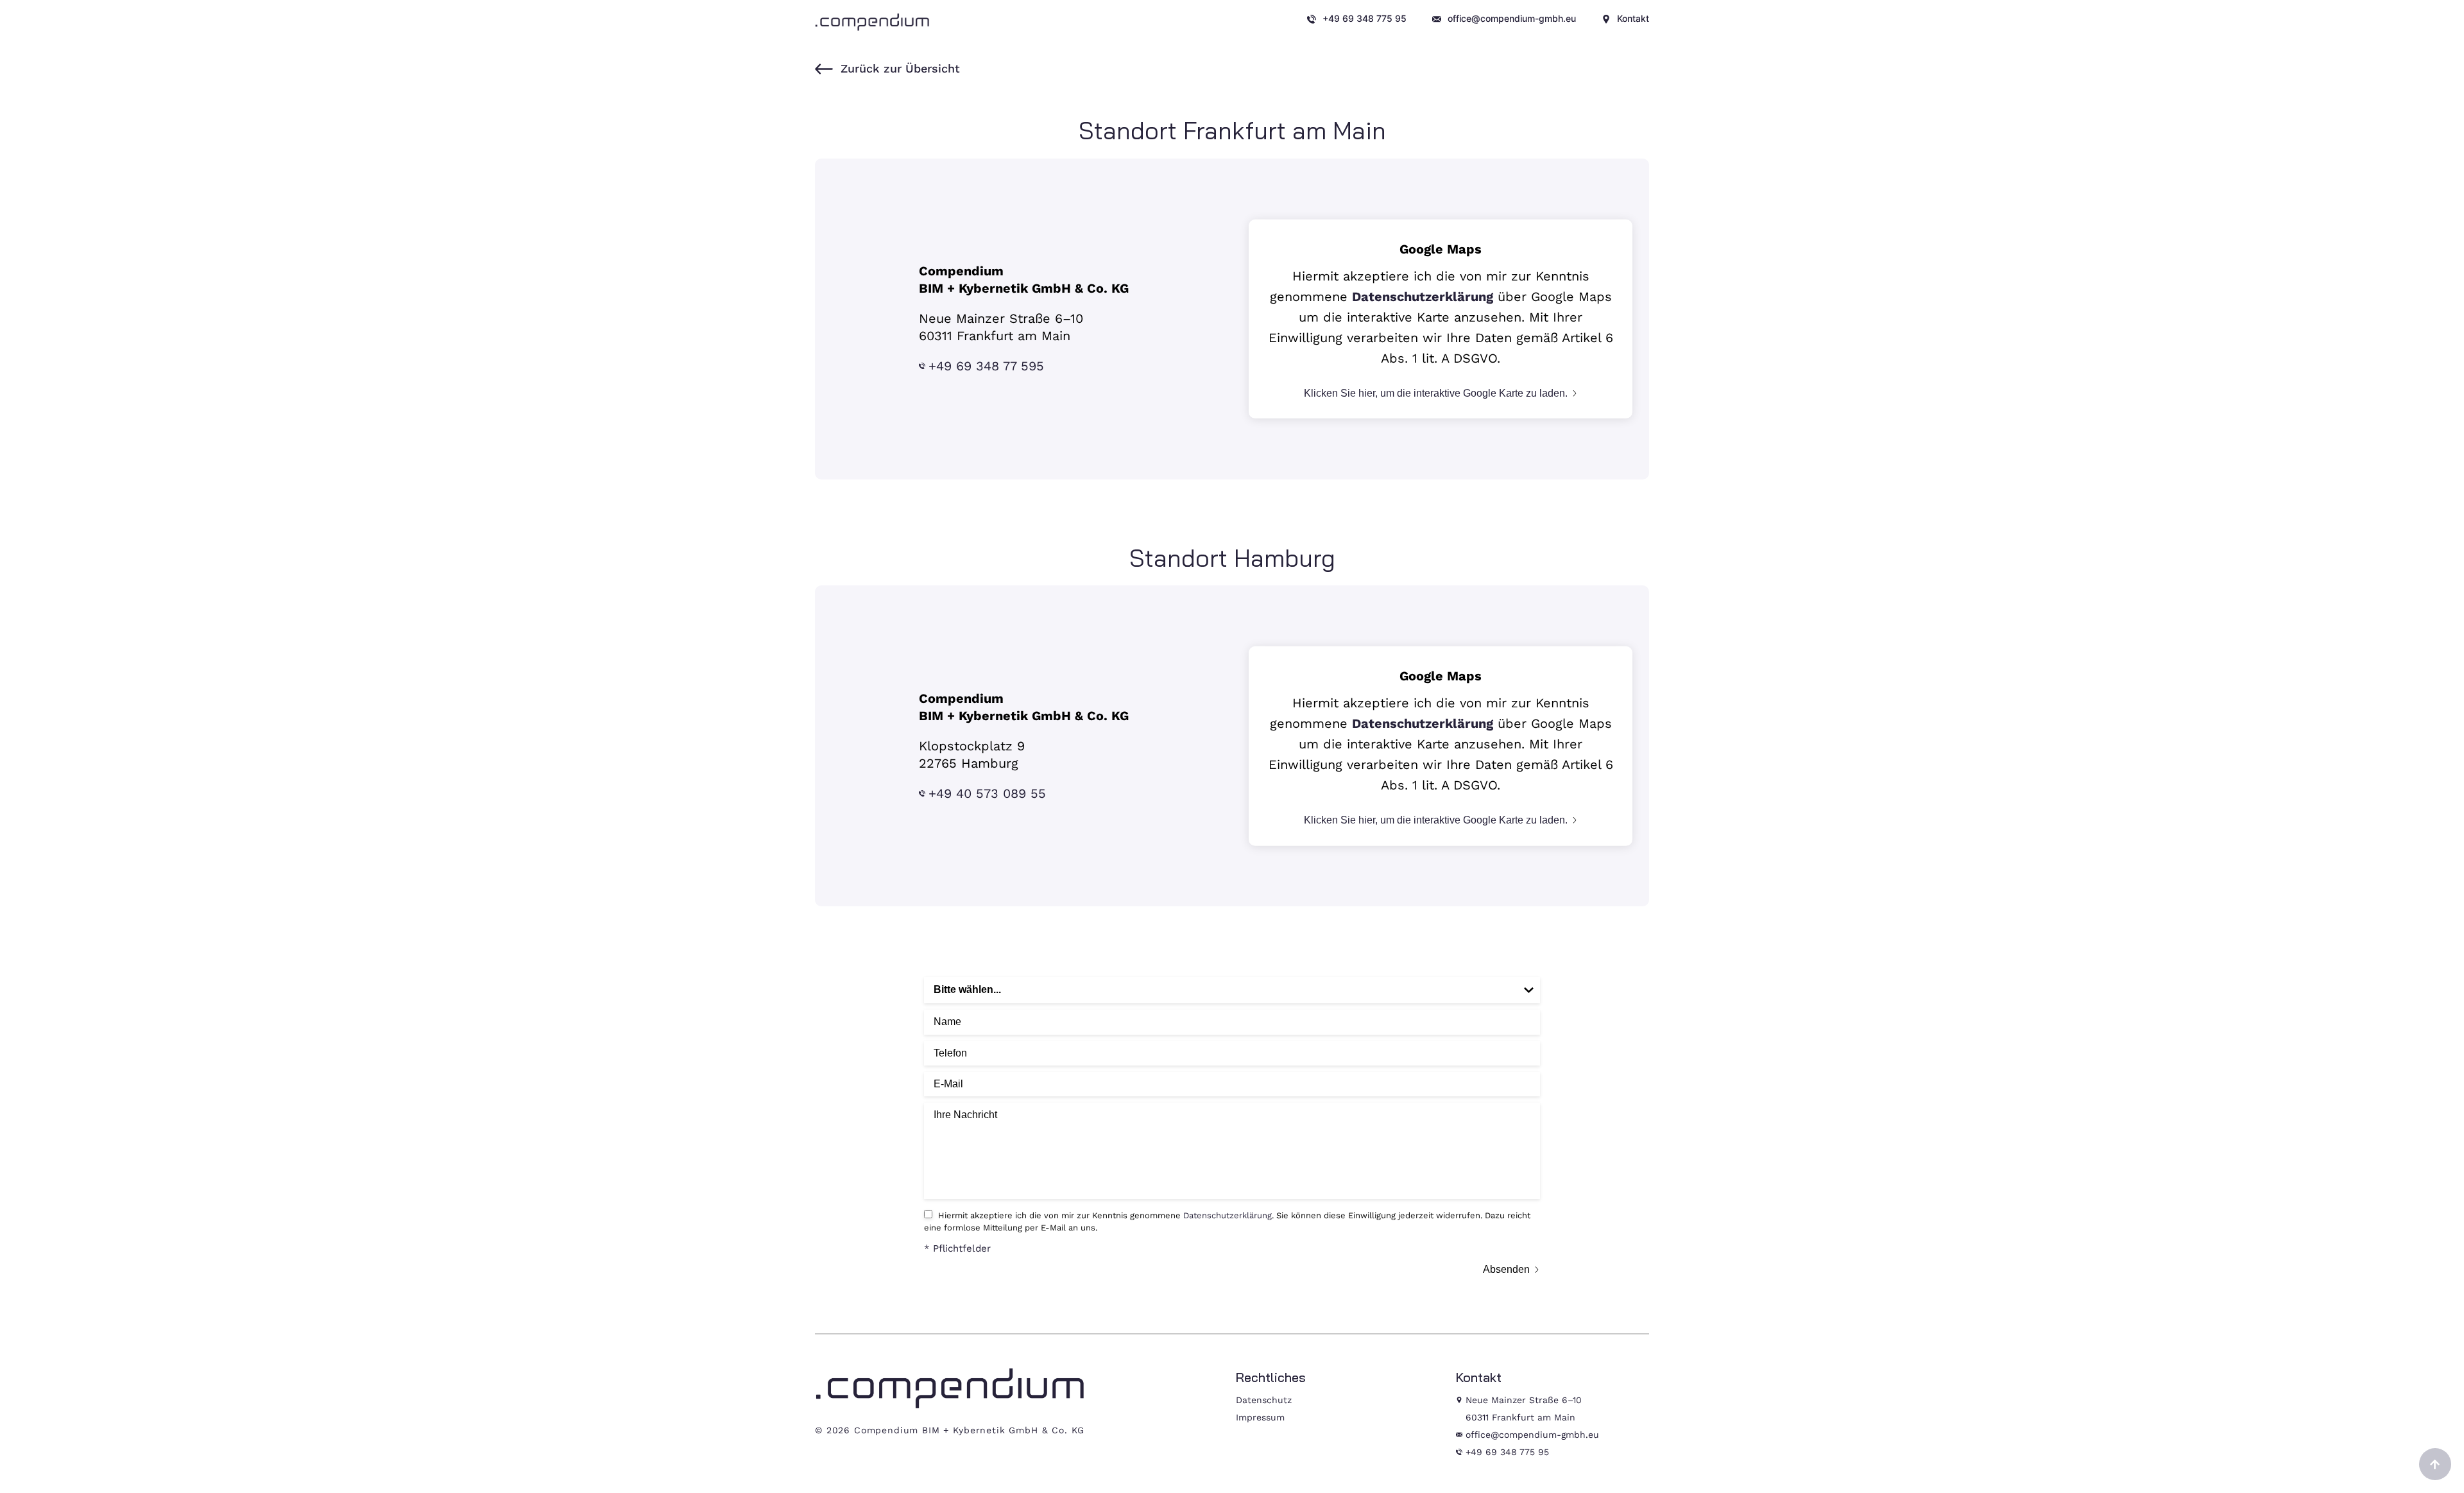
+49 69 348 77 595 (986, 366)
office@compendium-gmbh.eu (1532, 1435)
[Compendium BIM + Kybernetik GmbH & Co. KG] (873, 22)
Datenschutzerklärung (1423, 296)
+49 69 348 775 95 (1507, 1452)
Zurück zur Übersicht (900, 68)
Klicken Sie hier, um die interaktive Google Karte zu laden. (1436, 393)
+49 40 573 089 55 (987, 793)
